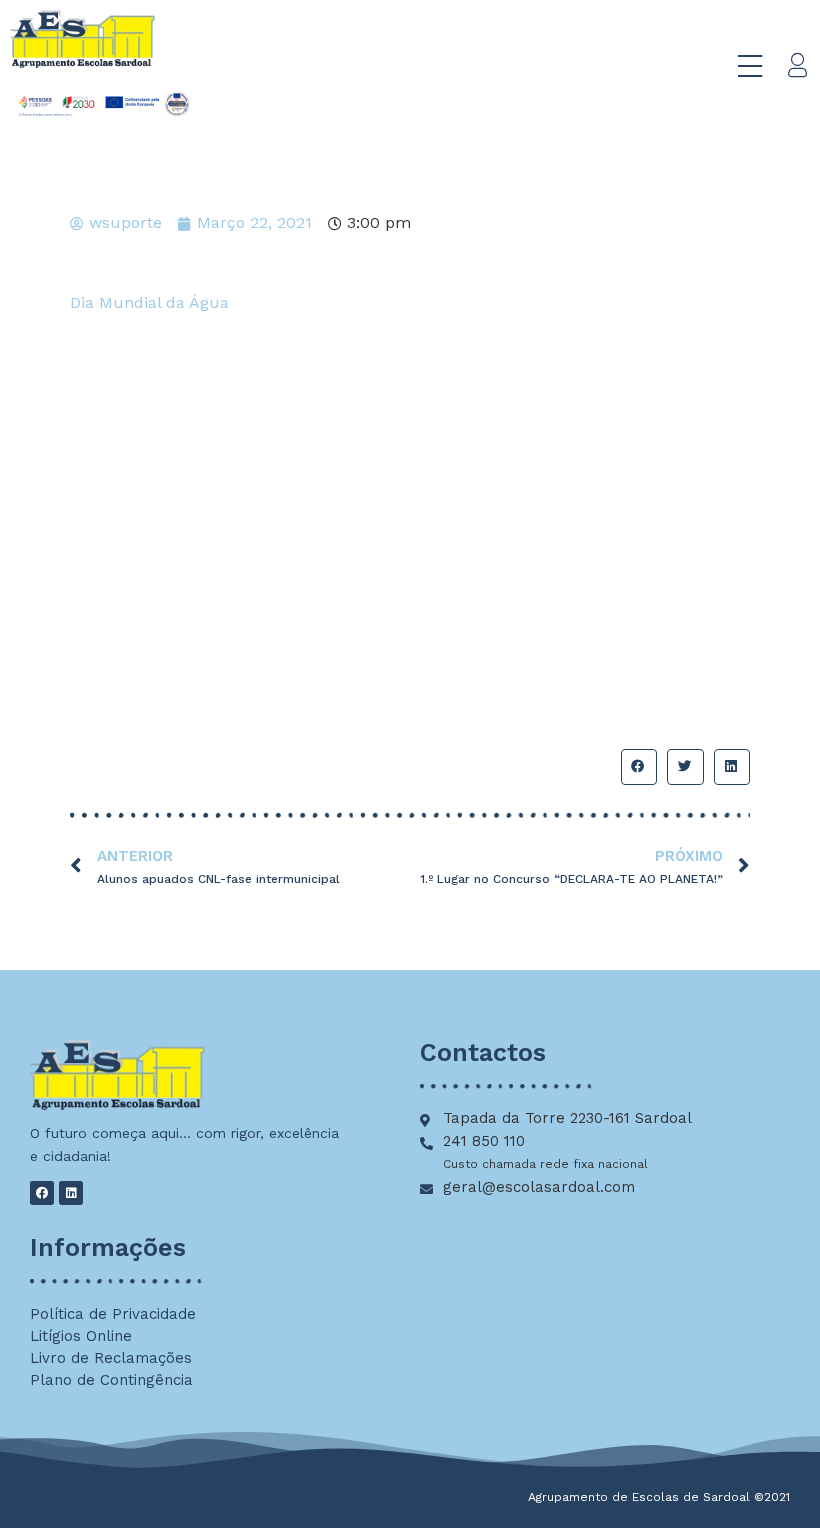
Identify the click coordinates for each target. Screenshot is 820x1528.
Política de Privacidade (113, 1314)
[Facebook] (42, 1193)
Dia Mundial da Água (149, 302)
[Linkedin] (71, 1193)
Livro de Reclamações (111, 1358)
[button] (639, 767)
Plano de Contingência (111, 1380)
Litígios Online (81, 1336)
